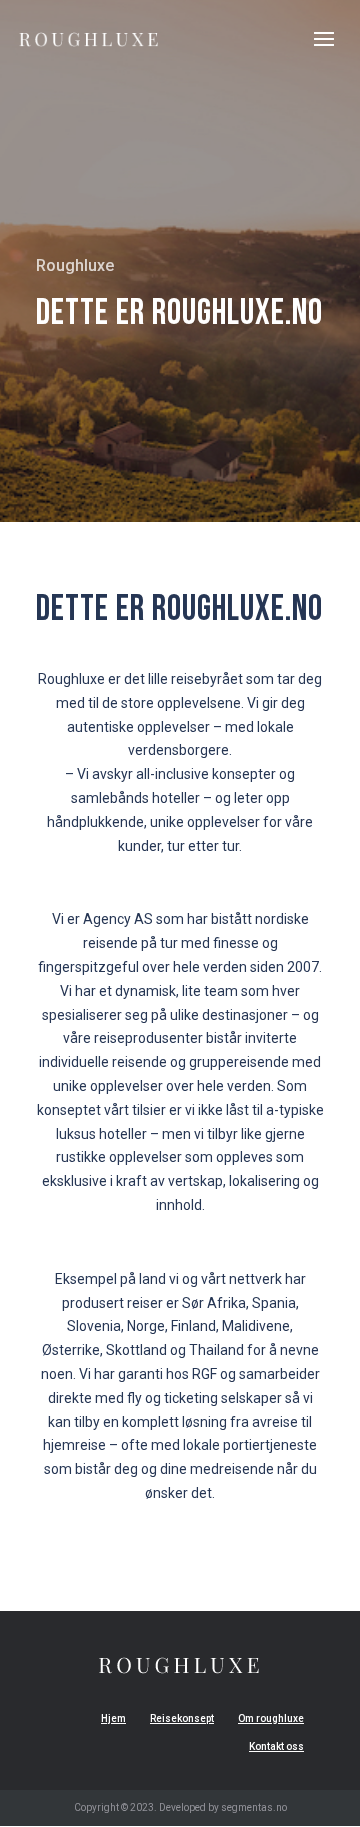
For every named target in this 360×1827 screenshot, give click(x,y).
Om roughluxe (271, 1718)
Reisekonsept (182, 1718)
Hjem (113, 1718)
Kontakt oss (276, 1746)
